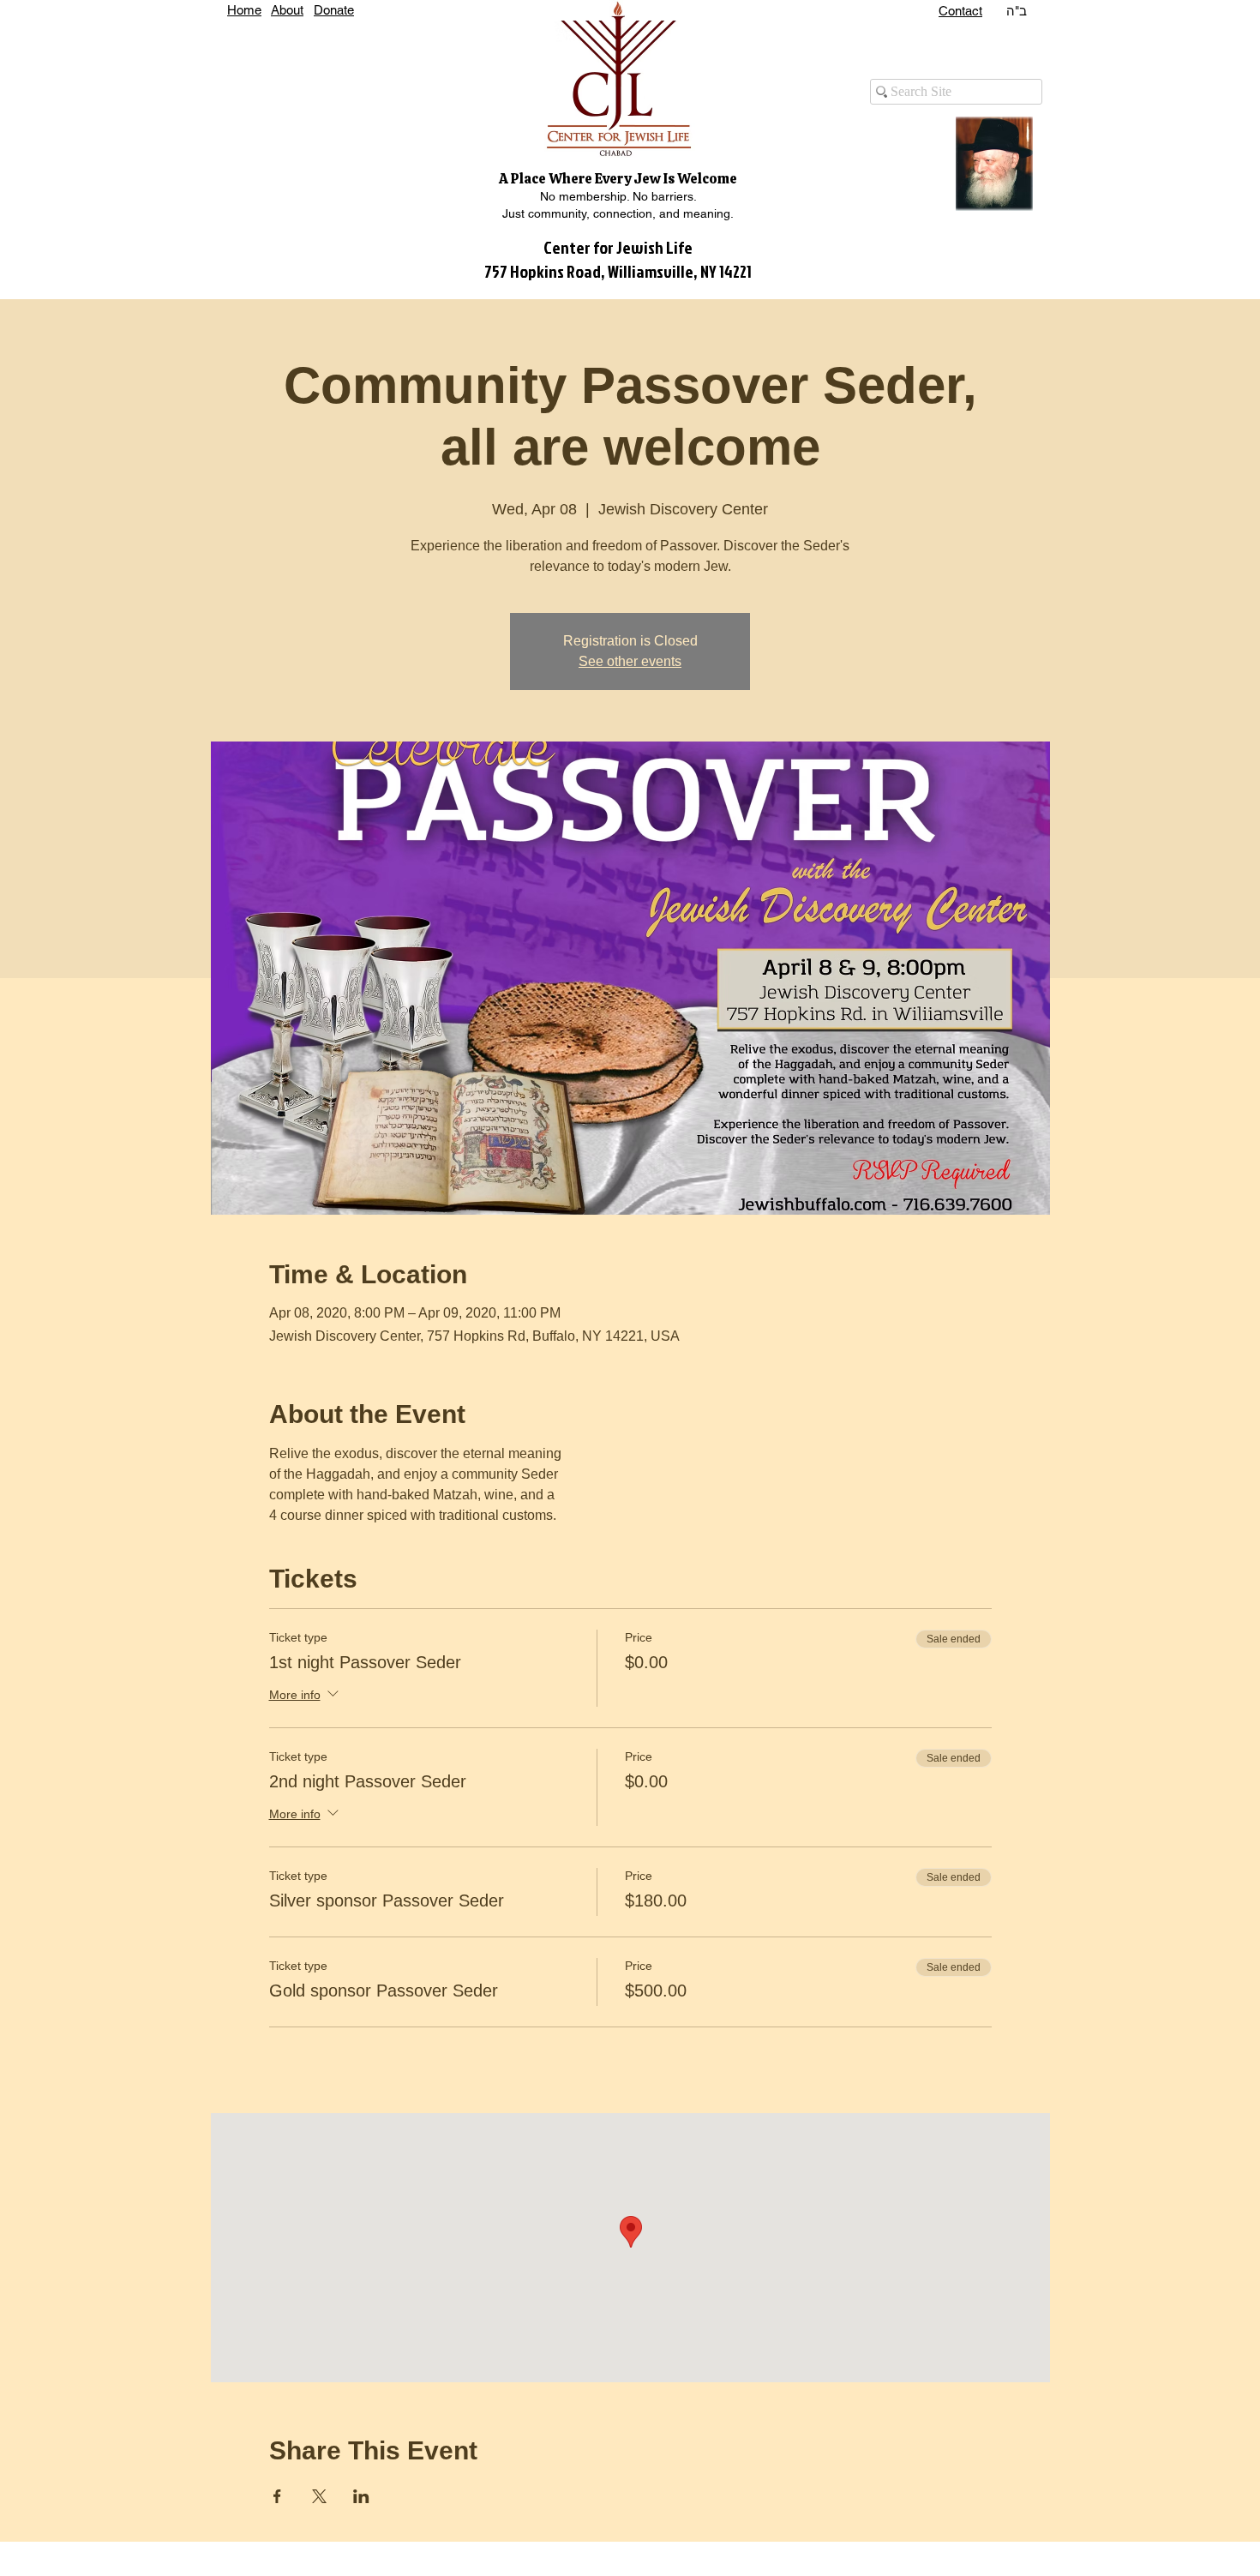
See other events (630, 661)
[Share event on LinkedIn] (361, 2496)
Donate (334, 10)
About (287, 10)
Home (244, 10)
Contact (960, 11)
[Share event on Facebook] (277, 2496)
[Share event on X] (319, 2496)
